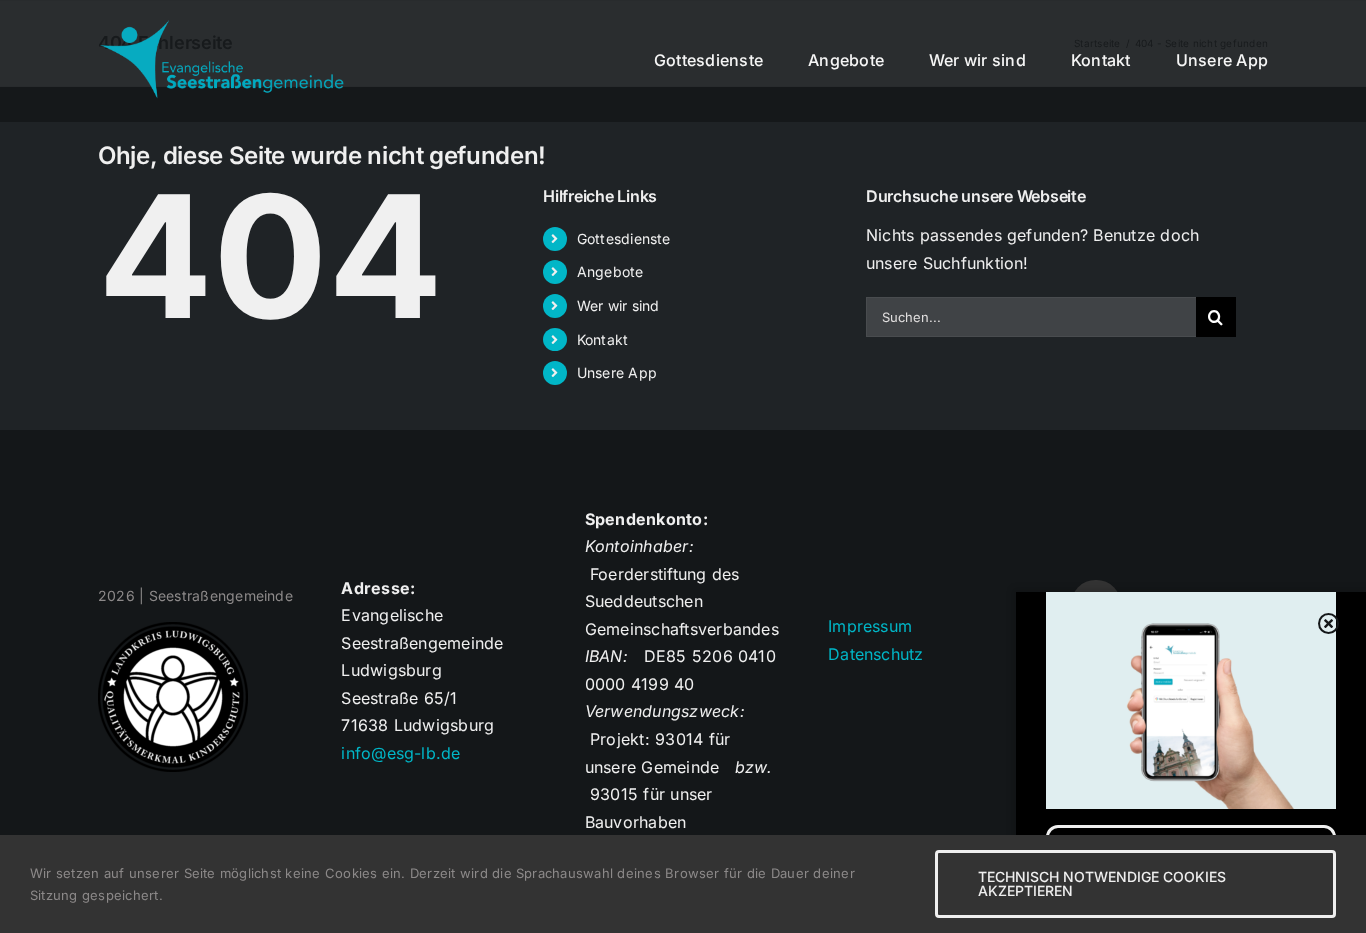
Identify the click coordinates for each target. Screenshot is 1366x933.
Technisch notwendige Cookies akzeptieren (1102, 883)
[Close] (1329, 624)
